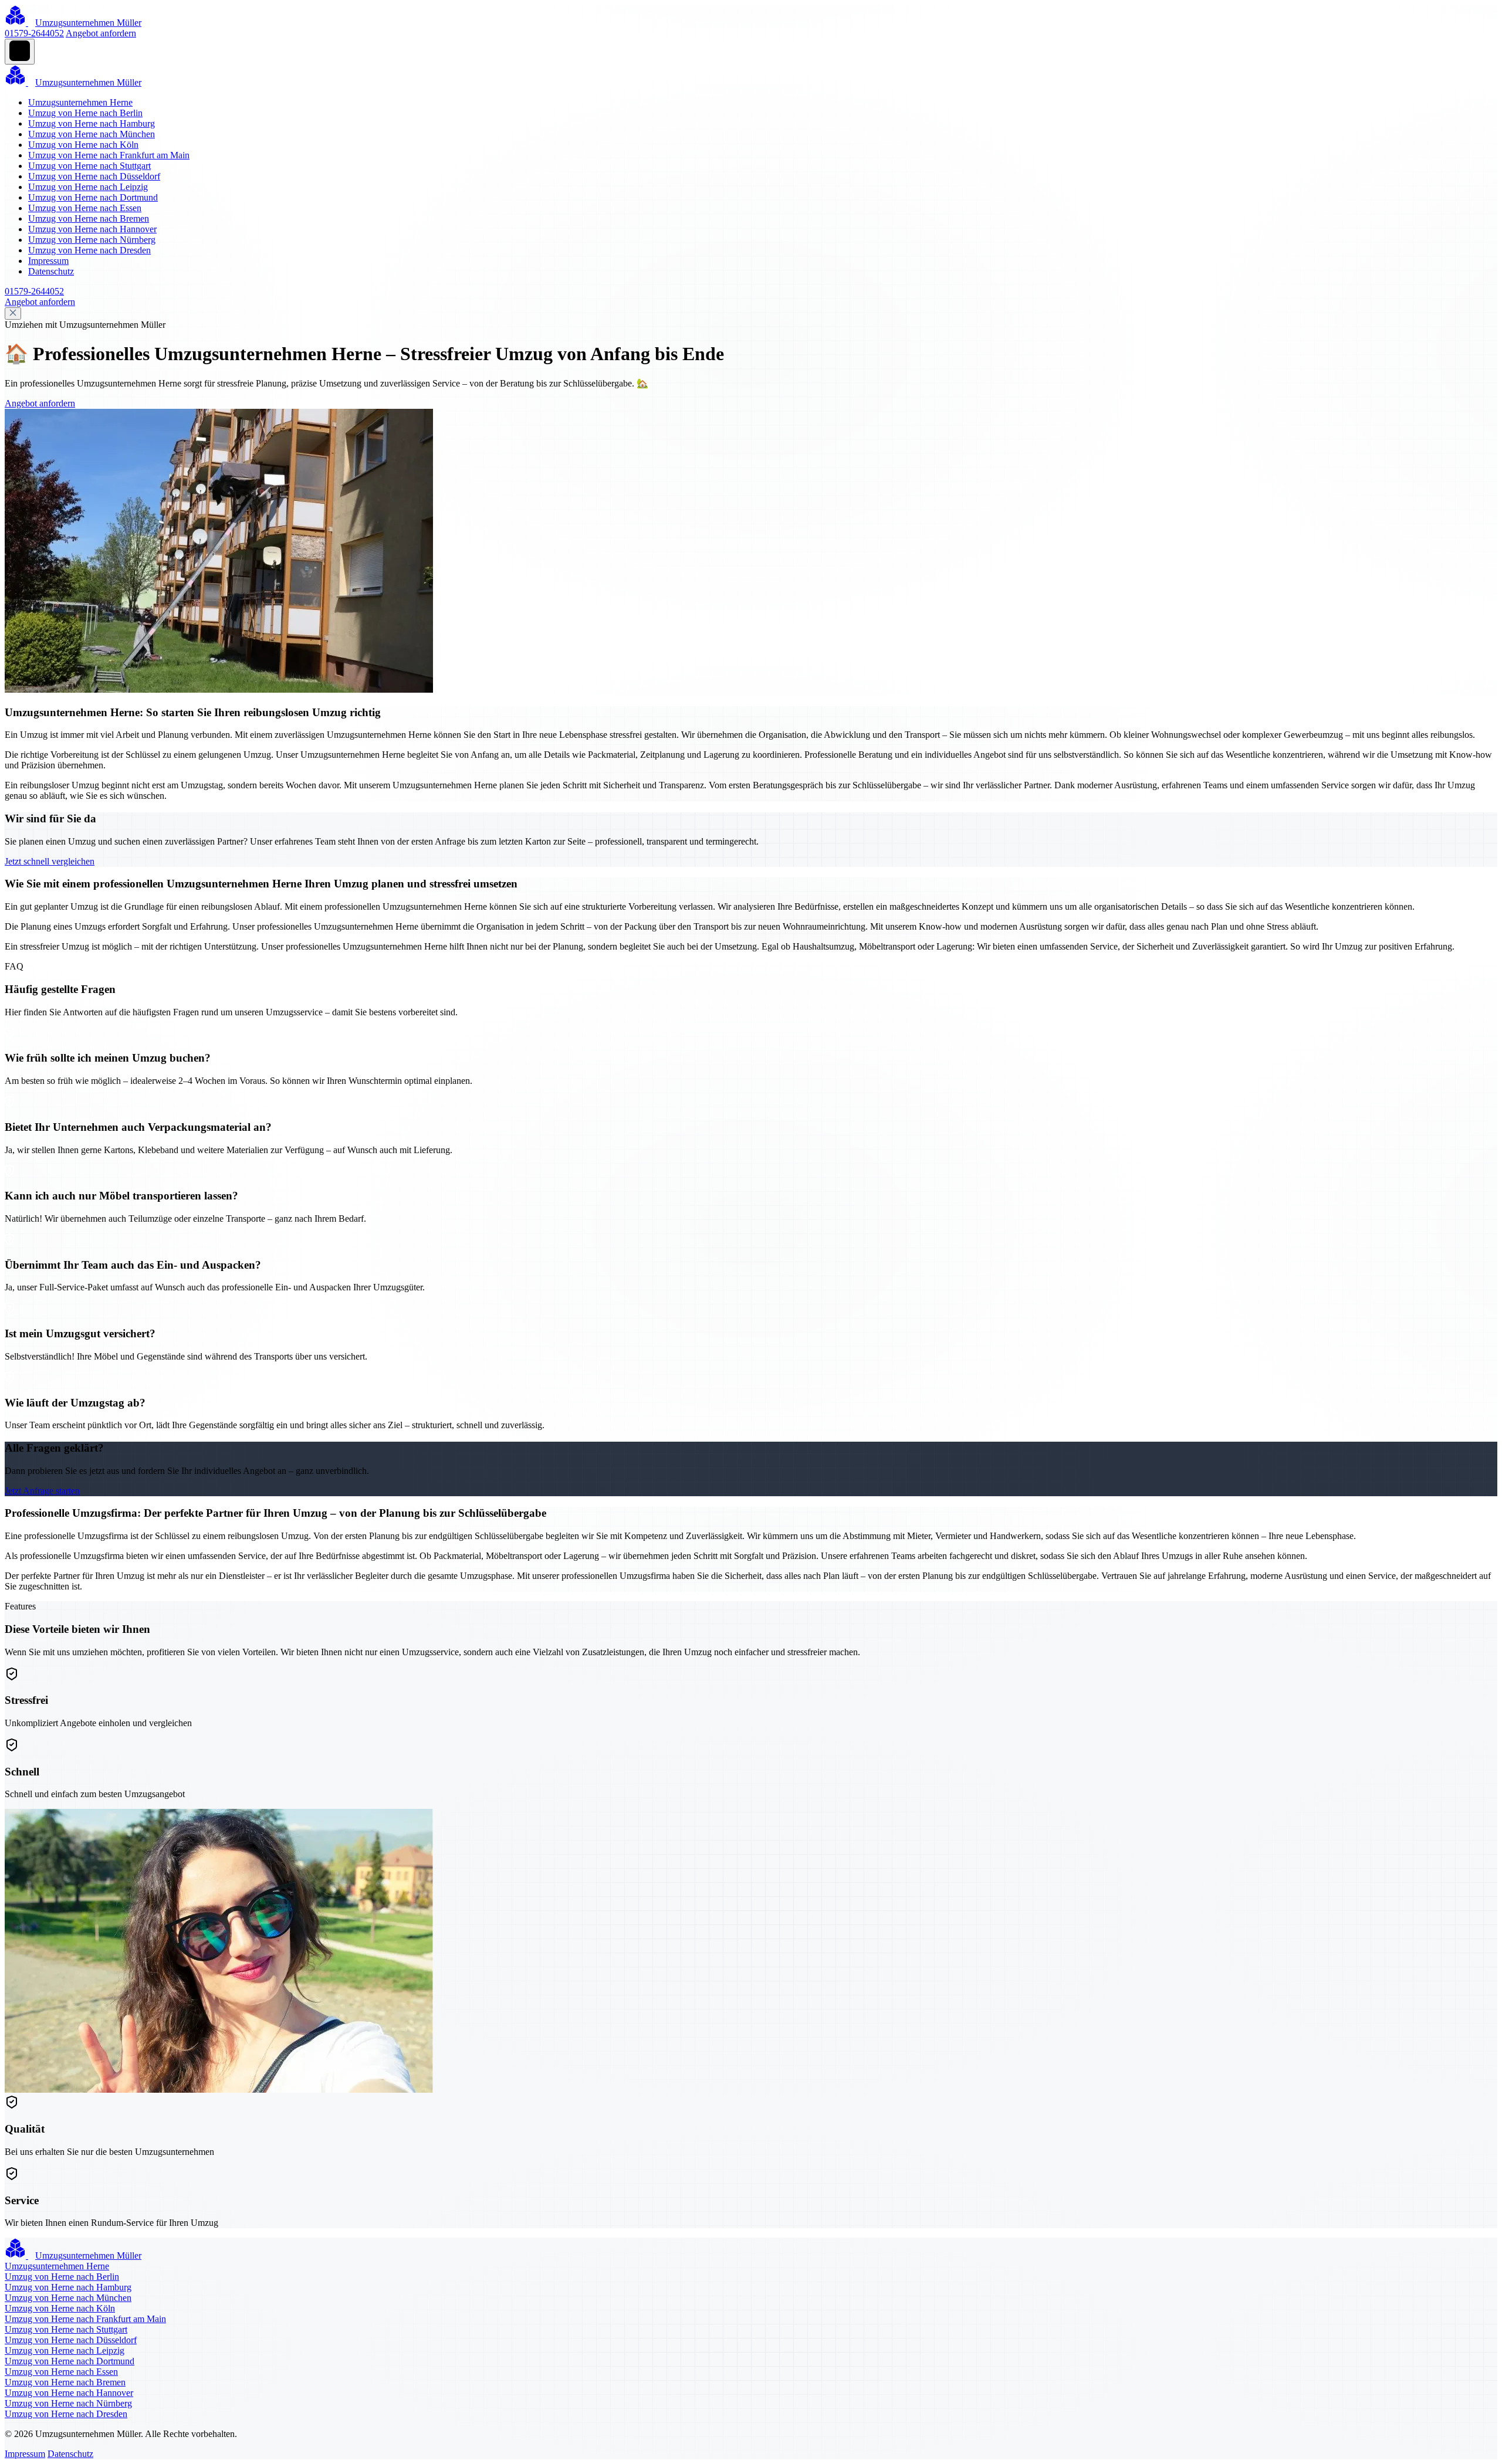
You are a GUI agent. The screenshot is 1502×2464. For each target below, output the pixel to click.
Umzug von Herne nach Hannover (92, 229)
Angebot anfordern (101, 33)
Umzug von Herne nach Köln (83, 145)
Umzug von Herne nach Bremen (89, 218)
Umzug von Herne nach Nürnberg (92, 240)
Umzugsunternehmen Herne (80, 102)
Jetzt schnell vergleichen (50, 861)
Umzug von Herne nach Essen (85, 208)
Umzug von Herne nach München (92, 134)
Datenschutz (51, 271)
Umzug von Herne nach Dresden (89, 250)
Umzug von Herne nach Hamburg (92, 123)
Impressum (48, 261)
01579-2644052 (34, 33)
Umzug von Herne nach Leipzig (88, 187)
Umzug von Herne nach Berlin (85, 113)
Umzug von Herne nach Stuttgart (89, 166)
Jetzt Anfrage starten (42, 1491)
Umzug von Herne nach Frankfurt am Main (109, 155)
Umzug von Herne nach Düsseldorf (94, 176)
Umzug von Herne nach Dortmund (93, 197)
